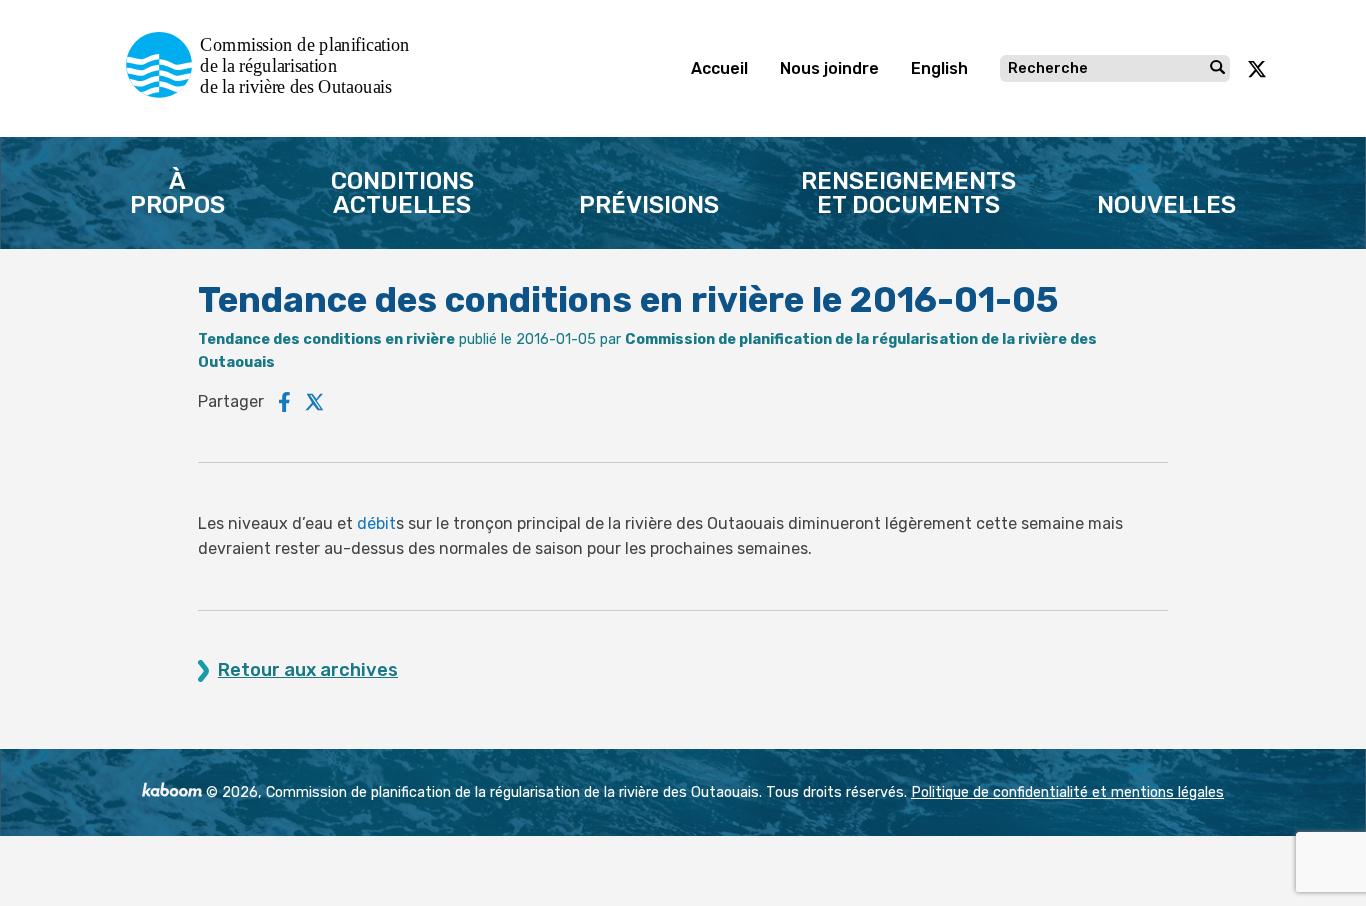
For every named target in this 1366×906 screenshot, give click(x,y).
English (939, 68)
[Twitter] (315, 402)
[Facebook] (284, 402)
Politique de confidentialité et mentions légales (1067, 792)
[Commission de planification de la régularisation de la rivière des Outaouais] (275, 92)
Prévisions (649, 205)
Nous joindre (829, 68)
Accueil (719, 68)
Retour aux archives (308, 670)
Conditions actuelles (402, 193)
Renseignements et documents (908, 193)
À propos (177, 193)
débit (376, 523)
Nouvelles (1166, 205)
